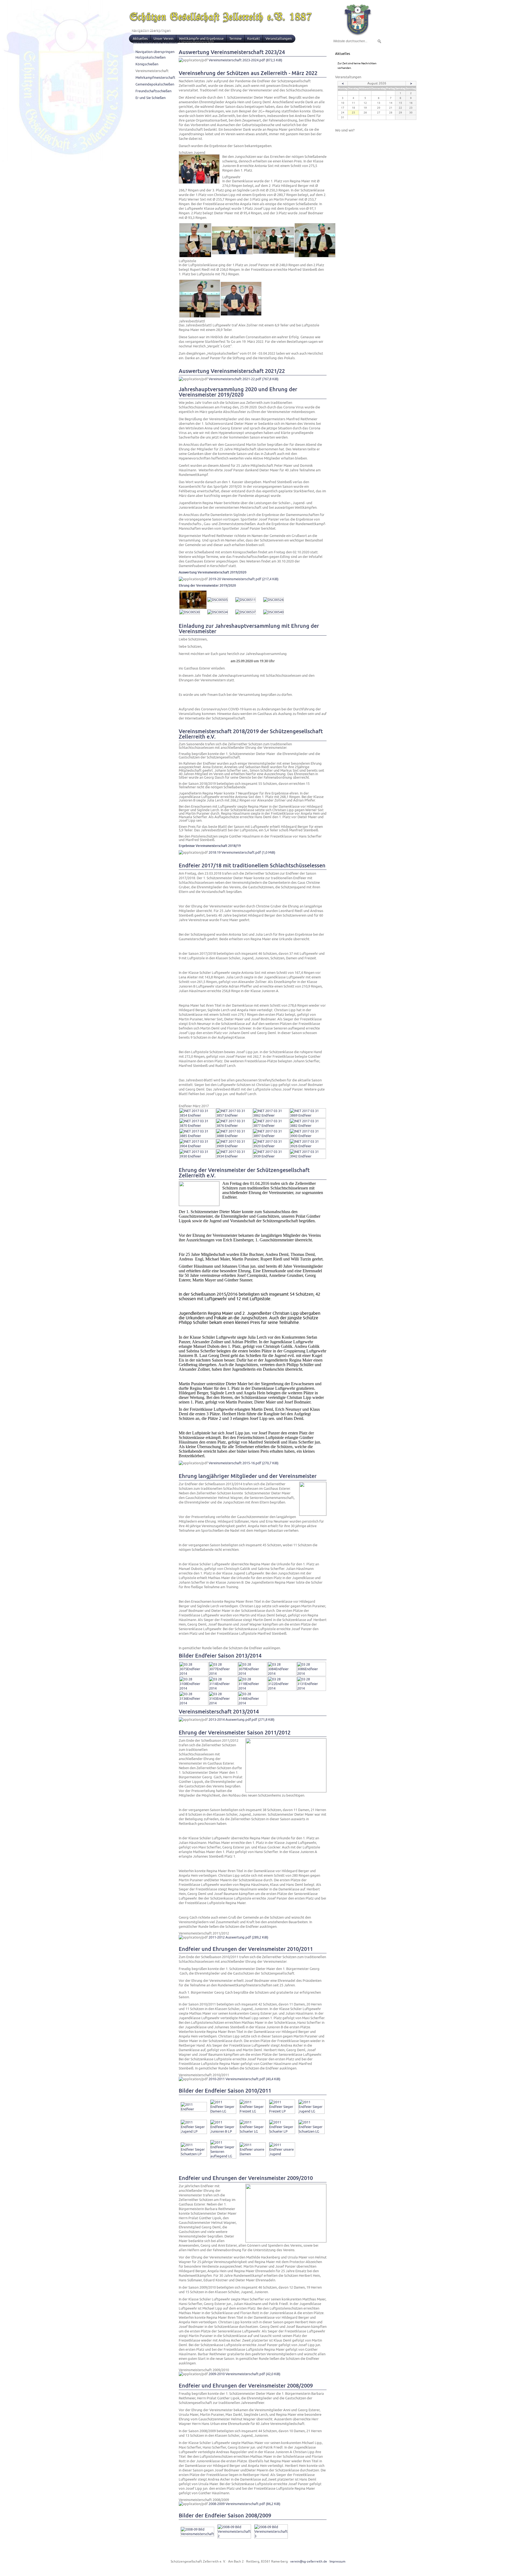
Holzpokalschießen (150, 57)
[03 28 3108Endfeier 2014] (194, 1688)
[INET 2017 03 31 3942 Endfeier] (308, 1156)
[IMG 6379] (195, 256)
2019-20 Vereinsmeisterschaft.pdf (243, 579)
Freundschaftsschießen (153, 91)
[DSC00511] (246, 600)
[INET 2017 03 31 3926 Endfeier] (308, 1146)
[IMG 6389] (274, 253)
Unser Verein (163, 39)
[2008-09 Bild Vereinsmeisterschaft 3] (271, 2536)
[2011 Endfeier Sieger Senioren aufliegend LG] (223, 2156)
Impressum (337, 2561)
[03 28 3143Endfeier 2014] (223, 1703)
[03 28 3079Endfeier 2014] (253, 1674)
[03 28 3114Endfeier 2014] (223, 1688)
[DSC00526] (273, 600)
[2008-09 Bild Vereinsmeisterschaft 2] (234, 2536)
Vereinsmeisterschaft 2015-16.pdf (243, 1463)
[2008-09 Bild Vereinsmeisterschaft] (197, 2534)
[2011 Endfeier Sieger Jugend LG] (311, 2111)
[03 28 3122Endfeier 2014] (282, 1688)
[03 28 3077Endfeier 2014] (223, 1674)
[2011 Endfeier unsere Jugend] (282, 2154)
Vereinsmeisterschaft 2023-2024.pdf (245, 60)
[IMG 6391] (315, 256)
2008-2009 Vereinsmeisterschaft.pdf (244, 2504)
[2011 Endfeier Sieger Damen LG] (223, 2111)
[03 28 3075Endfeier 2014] (194, 1674)
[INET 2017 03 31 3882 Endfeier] (308, 1126)
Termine (235, 39)
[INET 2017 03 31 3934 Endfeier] (234, 1156)
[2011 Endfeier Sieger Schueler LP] (282, 2131)
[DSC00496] (193, 608)
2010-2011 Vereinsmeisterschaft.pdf (244, 2079)
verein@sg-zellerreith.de (309, 2561)
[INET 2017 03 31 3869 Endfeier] (308, 1115)
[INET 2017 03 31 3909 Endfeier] (234, 1146)
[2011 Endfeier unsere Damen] (253, 2154)
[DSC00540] (273, 612)
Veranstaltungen (279, 39)
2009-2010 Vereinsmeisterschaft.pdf (244, 2374)
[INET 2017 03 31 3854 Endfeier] (197, 1115)
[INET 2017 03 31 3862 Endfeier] (271, 1115)
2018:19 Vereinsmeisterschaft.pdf (242, 852)
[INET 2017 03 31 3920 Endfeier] (271, 1146)
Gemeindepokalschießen (155, 84)
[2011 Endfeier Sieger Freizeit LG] (253, 2111)
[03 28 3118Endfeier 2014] (253, 1688)
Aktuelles (140, 39)
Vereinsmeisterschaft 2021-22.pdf (243, 379)
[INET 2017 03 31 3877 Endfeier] (271, 1126)
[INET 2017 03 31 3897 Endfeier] (271, 1136)
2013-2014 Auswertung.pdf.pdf (241, 1720)
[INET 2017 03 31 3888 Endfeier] (234, 1136)
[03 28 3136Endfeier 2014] (194, 1703)
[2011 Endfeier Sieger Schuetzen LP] (194, 2154)
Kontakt (254, 39)
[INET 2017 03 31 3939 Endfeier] (271, 1156)
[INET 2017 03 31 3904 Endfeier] (197, 1146)
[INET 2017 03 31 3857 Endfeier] (234, 1115)
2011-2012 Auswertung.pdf (238, 1937)
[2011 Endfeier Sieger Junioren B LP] (223, 2131)
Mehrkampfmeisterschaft (155, 78)
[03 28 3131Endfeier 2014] (311, 1688)
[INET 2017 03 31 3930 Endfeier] (197, 1156)
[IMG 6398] (200, 316)
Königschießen (147, 64)
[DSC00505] (218, 600)
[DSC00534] (218, 612)
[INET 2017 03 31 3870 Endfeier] (197, 1126)
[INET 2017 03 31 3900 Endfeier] (308, 1136)
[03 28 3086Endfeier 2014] (311, 1674)
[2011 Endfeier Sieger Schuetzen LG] (311, 2131)
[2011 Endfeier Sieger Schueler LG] (253, 2131)
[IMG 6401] (241, 314)
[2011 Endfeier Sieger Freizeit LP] (282, 2111)
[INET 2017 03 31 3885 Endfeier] (197, 1136)
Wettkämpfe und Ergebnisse (201, 39)
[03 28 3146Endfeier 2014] (253, 1703)
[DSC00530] (190, 612)
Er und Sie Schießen (150, 98)
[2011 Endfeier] (194, 2109)
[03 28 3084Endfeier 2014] (282, 1674)
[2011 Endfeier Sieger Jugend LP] (194, 2131)
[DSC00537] (246, 612)
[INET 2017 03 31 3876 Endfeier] (234, 1126)
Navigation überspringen (151, 30)
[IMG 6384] (232, 253)
